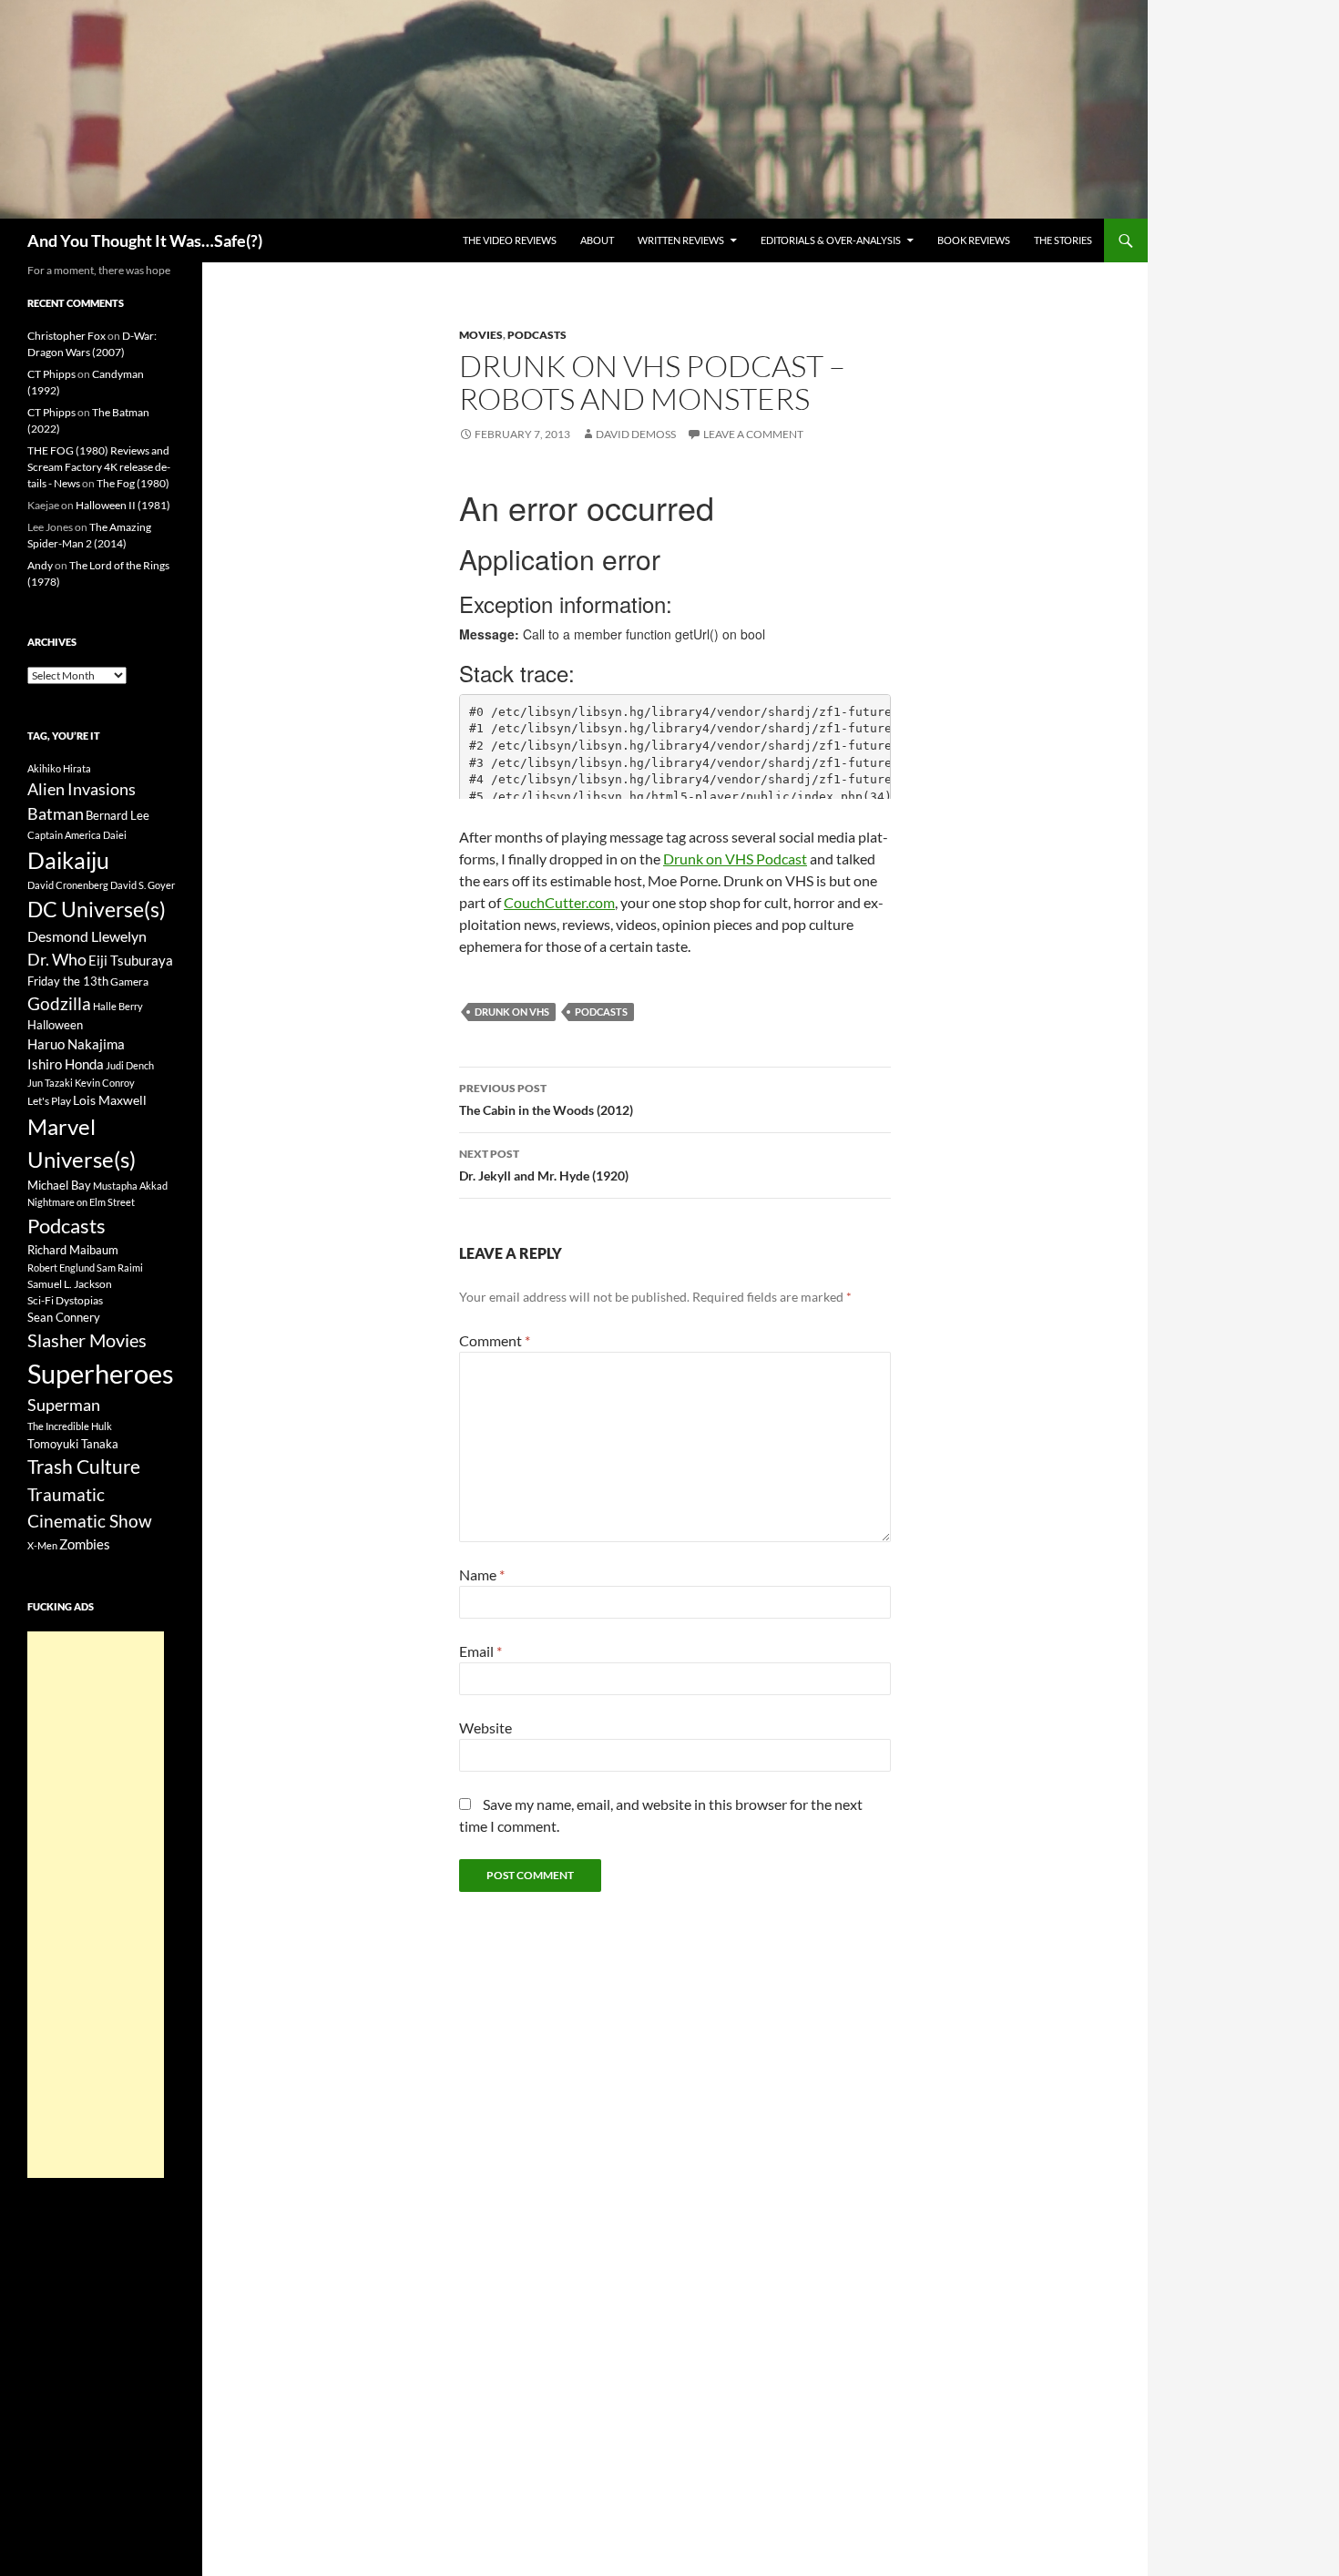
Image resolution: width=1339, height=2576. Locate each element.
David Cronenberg (68, 885)
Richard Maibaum (73, 1250)
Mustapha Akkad (130, 1186)
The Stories (1063, 240)
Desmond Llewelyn (87, 936)
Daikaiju (68, 860)
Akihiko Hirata (59, 768)
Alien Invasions (82, 789)
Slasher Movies (87, 1340)
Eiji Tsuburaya (131, 960)
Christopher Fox (66, 336)
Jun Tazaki (50, 1083)
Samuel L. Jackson (70, 1284)
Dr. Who (57, 959)
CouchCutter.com (559, 902)
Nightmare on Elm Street (81, 1202)
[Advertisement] (96, 1905)
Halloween (55, 1025)
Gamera (129, 981)
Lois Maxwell (110, 1100)
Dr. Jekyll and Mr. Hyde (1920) (544, 1165)
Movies (481, 335)
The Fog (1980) (133, 483)
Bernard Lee (118, 815)
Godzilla (59, 1003)
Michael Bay (59, 1185)
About (597, 240)
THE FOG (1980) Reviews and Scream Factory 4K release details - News (99, 467)
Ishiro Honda (66, 1064)
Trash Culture (84, 1467)
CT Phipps (51, 374)
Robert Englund (61, 1268)
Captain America (64, 835)
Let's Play (49, 1101)
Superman (64, 1405)
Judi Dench (130, 1065)
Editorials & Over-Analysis (831, 240)
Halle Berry (118, 1006)
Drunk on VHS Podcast (735, 859)
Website (486, 1728)
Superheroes (101, 1373)
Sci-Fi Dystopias (65, 1300)
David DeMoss (636, 434)
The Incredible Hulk (70, 1426)
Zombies (85, 1544)
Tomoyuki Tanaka (73, 1444)
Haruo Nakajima (76, 1044)
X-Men (42, 1545)
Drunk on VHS (512, 1012)
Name (482, 1574)
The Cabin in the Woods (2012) (546, 1099)
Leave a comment (753, 434)
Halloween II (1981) (123, 505)
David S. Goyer (143, 885)
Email (480, 1651)
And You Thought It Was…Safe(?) (145, 240)
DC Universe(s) (97, 909)
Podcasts (537, 335)
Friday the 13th (68, 981)
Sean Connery (64, 1317)
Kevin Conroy (105, 1083)
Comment (495, 1340)
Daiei (115, 835)
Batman (56, 813)
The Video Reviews (510, 240)
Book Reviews (974, 240)
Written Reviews (681, 240)
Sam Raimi (120, 1268)
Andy (40, 565)
